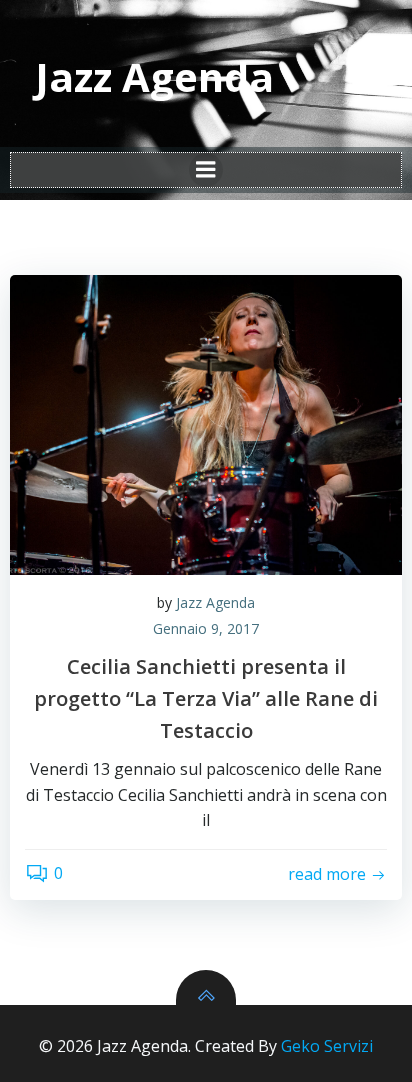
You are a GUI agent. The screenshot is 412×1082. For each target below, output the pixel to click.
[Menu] (206, 170)
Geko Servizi (327, 1046)
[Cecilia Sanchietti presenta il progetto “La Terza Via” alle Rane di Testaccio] (206, 425)
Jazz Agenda (215, 602)
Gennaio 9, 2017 (206, 628)
